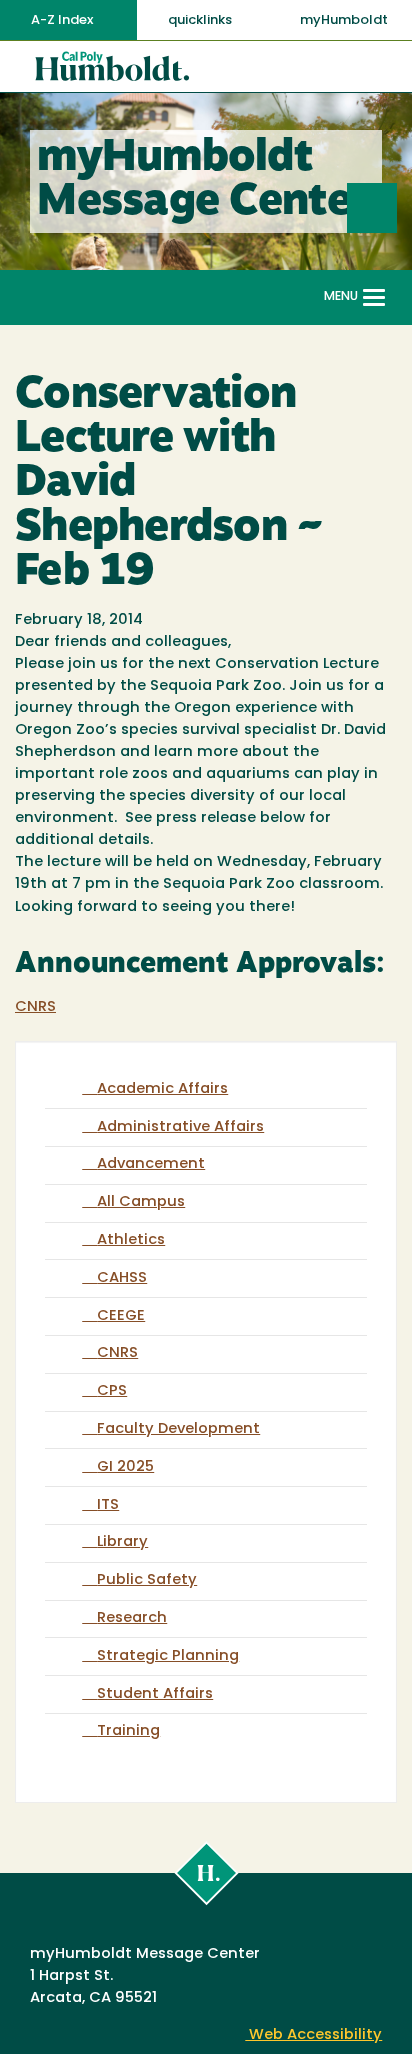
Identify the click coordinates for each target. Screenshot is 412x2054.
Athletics (131, 1240)
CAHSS (122, 1278)
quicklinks (201, 20)
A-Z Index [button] (63, 20)
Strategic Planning (168, 1656)
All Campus (141, 1202)
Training (128, 1731)
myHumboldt (344, 20)
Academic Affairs (162, 1089)
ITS (108, 1505)
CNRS (35, 1007)
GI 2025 (125, 1467)
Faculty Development (178, 1429)
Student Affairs (155, 1694)
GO (396, 207)
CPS (112, 1391)
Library (122, 1542)
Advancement (151, 1164)
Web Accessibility (313, 2035)
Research (132, 1618)
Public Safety (147, 1580)
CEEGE (121, 1316)
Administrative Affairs (180, 1127)
